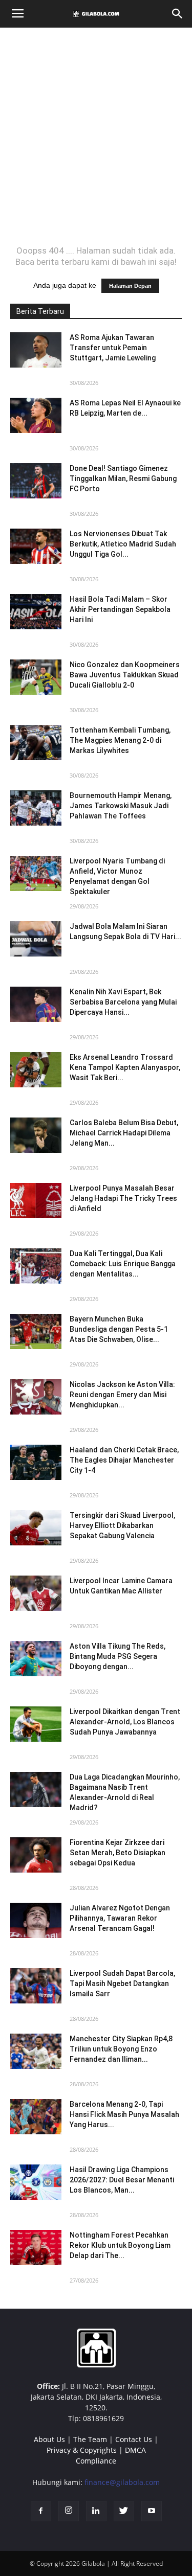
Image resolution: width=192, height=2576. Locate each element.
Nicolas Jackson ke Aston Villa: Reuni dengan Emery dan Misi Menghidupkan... (122, 1395)
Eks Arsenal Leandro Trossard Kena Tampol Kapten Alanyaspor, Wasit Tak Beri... (125, 1067)
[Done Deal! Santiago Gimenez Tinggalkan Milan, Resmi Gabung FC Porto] (36, 481)
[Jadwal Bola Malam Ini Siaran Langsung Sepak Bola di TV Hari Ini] (36, 939)
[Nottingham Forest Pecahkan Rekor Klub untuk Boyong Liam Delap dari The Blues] (36, 2248)
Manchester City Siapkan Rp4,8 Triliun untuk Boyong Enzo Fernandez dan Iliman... (121, 2049)
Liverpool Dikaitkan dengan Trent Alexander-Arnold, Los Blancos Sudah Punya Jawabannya (125, 1722)
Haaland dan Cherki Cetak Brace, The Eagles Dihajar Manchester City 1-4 (124, 1460)
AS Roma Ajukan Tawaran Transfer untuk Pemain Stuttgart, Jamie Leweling (113, 348)
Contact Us (134, 2439)
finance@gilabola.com (122, 2482)
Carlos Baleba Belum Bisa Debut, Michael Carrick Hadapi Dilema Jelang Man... (124, 1133)
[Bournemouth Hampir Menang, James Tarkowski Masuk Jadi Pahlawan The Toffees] (36, 808)
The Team (90, 2439)
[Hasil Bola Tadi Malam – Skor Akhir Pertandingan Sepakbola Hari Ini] (36, 612)
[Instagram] (69, 2511)
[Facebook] (41, 2511)
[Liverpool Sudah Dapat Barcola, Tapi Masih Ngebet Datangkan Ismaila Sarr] (36, 1986)
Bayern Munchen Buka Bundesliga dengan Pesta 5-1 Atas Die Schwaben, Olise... (119, 1329)
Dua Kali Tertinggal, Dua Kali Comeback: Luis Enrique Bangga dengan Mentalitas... (123, 1264)
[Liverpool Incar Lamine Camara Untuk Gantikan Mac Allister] (36, 1593)
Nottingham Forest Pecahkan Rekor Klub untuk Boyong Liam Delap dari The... (120, 2245)
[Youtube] (152, 2511)
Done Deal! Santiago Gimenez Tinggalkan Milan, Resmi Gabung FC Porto (123, 478)
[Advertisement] (96, 136)
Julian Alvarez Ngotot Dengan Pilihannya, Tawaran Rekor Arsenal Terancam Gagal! (120, 1918)
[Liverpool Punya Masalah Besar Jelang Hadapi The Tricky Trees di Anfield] (36, 1201)
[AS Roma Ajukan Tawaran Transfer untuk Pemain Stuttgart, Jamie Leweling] (36, 350)
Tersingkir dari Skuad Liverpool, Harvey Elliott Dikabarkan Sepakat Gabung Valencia (122, 1525)
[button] (178, 14)
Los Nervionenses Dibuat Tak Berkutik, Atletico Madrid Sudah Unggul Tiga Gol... (123, 544)
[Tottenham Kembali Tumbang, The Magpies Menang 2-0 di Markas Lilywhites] (36, 743)
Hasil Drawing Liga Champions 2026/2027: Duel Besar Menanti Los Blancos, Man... (122, 2180)
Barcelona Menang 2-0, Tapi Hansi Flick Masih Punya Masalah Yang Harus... (124, 2114)
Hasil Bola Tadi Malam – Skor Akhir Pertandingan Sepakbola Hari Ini (120, 609)
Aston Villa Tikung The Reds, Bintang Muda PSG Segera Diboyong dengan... (118, 1656)
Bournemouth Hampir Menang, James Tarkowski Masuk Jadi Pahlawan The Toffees (121, 806)
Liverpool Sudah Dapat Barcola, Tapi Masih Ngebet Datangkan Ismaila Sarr (122, 1984)
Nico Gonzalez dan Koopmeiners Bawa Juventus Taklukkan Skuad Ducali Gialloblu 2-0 (125, 675)
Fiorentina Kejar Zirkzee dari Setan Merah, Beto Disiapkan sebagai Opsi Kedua (118, 1853)
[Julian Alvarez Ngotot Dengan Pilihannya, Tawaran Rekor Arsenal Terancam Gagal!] (36, 1920)
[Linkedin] (96, 2511)
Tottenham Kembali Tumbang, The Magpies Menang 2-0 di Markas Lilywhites (120, 740)
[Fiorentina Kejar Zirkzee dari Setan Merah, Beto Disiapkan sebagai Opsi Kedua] (36, 1855)
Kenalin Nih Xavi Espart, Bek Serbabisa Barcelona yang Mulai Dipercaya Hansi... (123, 1002)
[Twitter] (124, 2511)
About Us (49, 2439)
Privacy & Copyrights (82, 2450)
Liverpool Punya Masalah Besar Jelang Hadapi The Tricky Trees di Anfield (123, 1198)
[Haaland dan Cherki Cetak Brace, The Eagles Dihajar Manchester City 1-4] (36, 1462)
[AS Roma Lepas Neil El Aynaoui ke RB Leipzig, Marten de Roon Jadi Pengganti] (36, 415)
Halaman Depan (130, 286)
